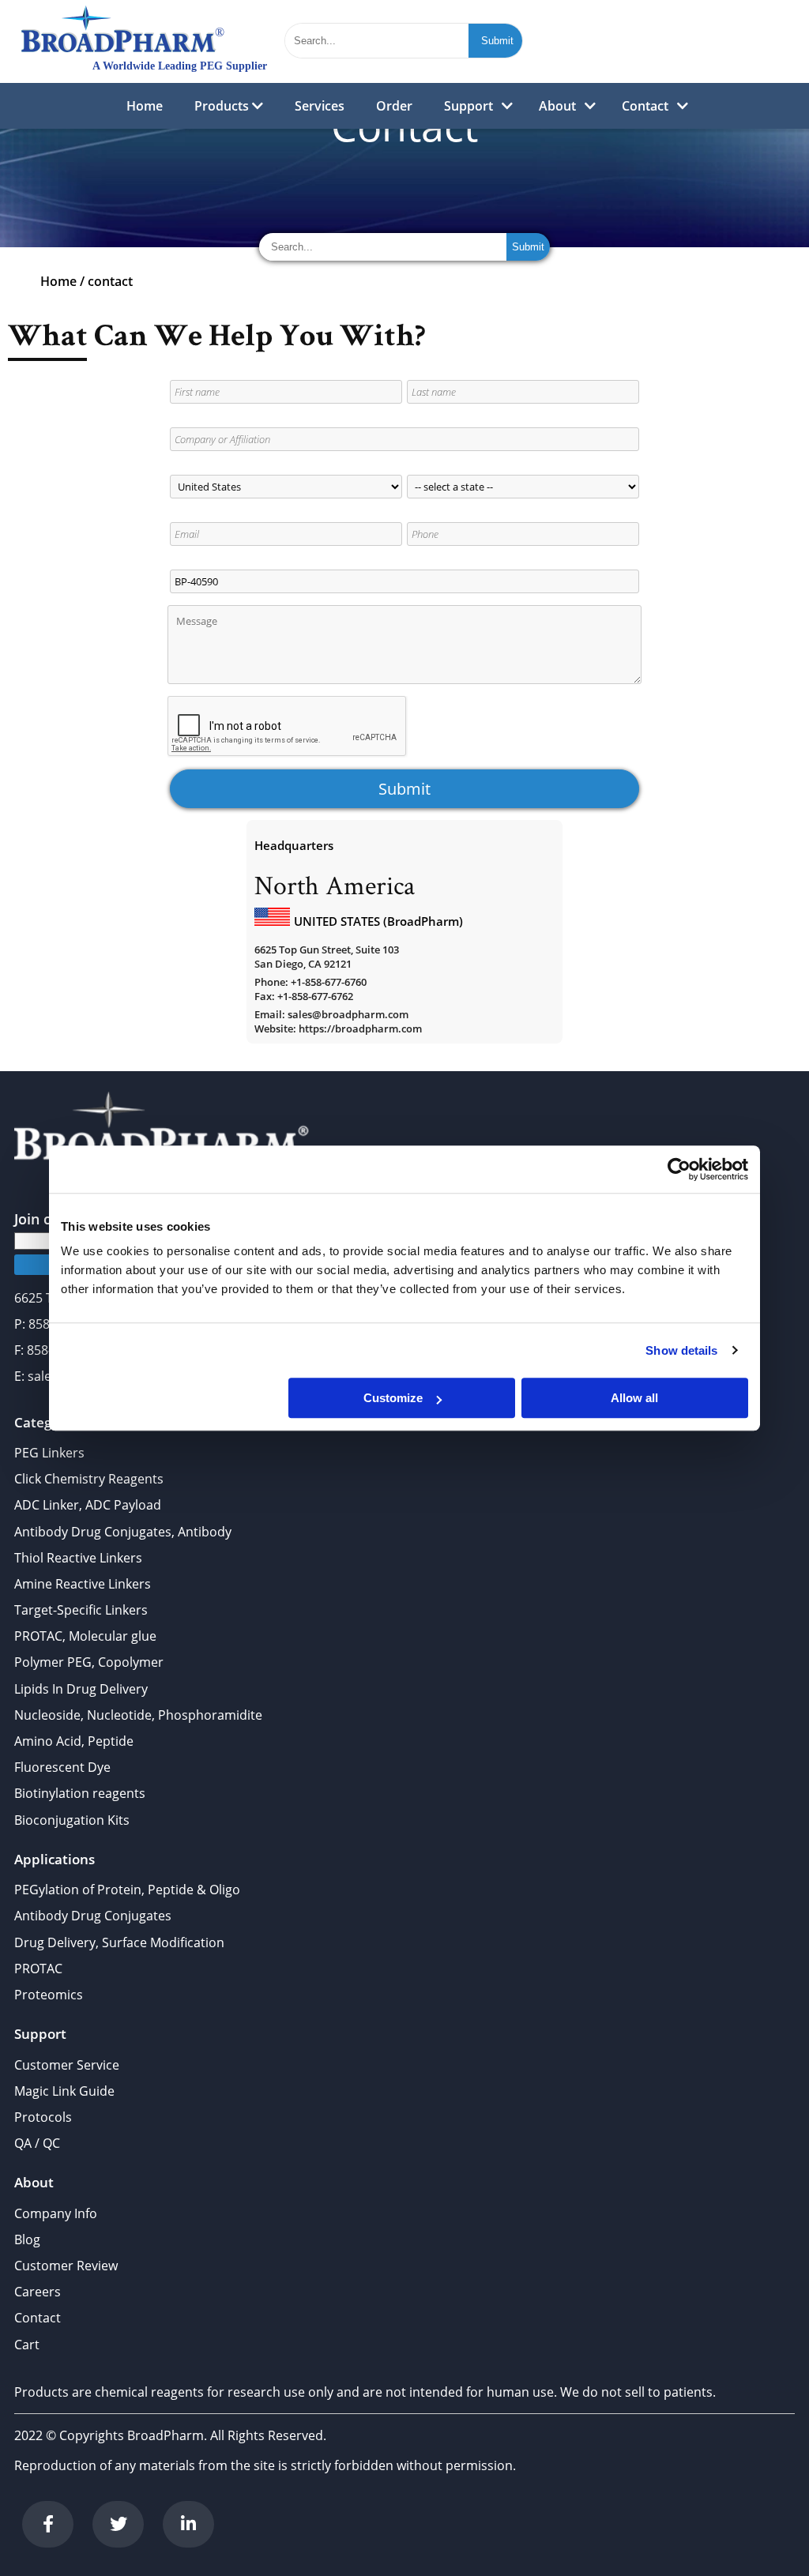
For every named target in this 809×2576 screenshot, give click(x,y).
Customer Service (67, 2065)
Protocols (43, 2117)
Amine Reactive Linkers (83, 1584)
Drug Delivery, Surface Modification (119, 1942)
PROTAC (38, 1969)
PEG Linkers (49, 1453)
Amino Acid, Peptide (74, 1741)
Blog (27, 2239)
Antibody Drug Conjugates (93, 1916)
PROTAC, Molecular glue (85, 1636)
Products (223, 106)
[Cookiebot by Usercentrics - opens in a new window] (679, 1169)
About (557, 106)
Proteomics (49, 1995)
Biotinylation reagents (80, 1793)
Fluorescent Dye (62, 1767)
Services (320, 106)
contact (110, 281)
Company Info (56, 2213)
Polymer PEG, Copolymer (89, 1662)
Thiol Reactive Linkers (78, 1558)
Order (394, 106)
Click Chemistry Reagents (89, 1479)
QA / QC (37, 2143)
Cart (27, 2345)
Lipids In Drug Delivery (81, 1689)
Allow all (634, 1398)
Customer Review (66, 2266)
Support (468, 106)
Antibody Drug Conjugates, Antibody (123, 1532)
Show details (681, 1350)
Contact (645, 106)
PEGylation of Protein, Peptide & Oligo (127, 1890)
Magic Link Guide (64, 2091)
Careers (38, 2292)
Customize (393, 1398)
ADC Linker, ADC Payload (88, 1505)
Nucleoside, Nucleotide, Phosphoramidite (138, 1715)
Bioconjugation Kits (72, 1820)
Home (145, 106)
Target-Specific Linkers (81, 1610)
